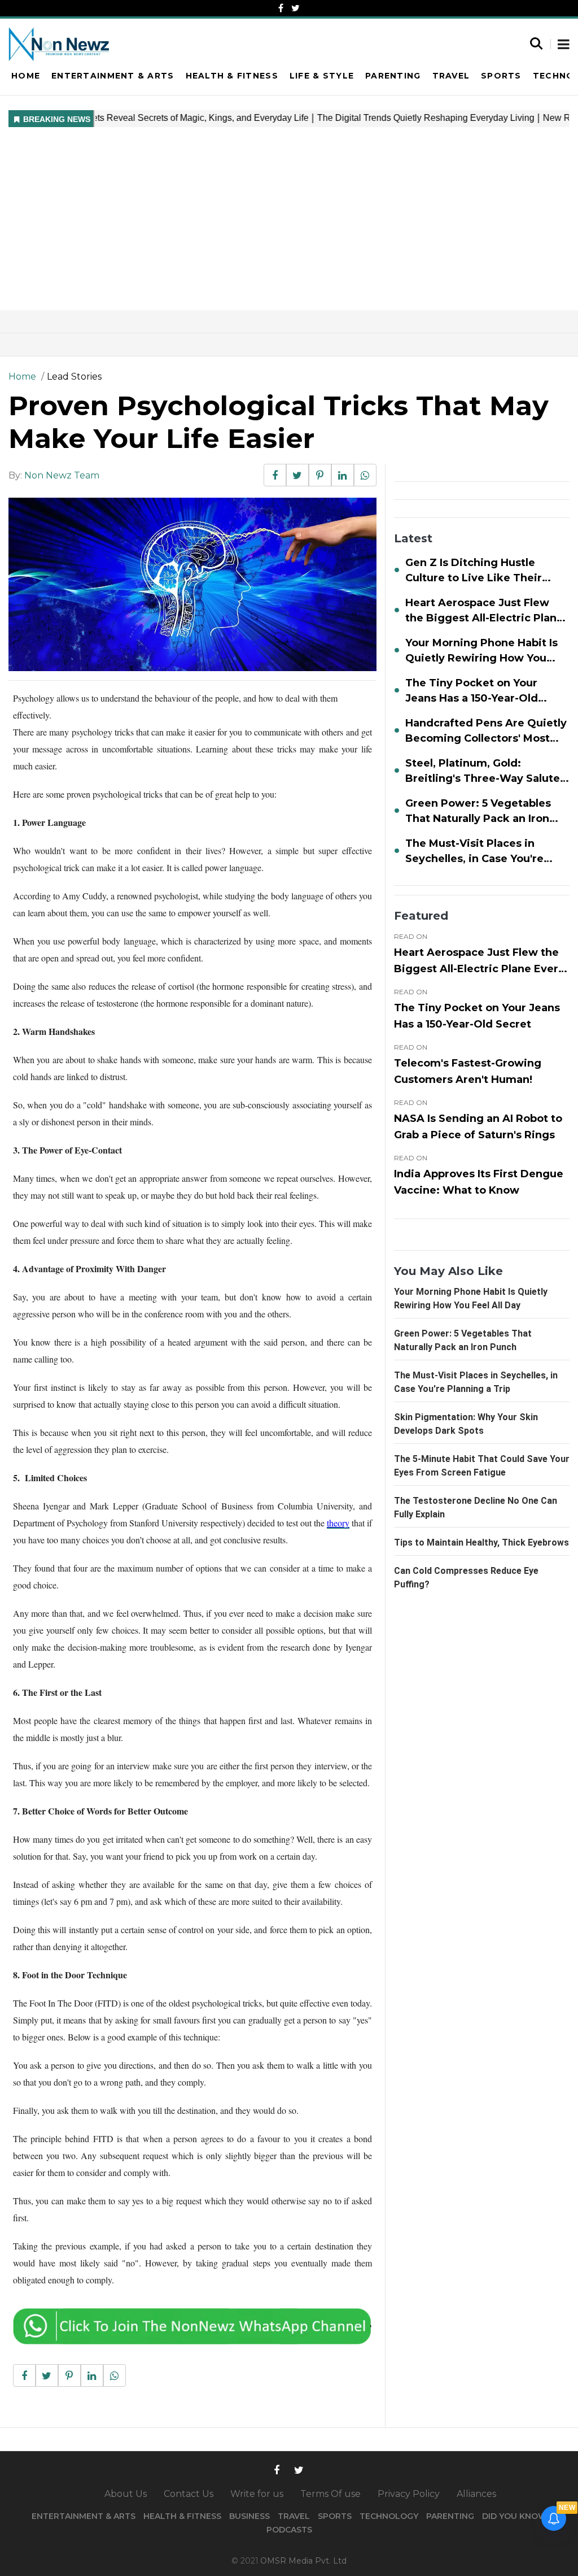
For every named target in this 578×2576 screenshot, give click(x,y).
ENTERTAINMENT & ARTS (84, 2516)
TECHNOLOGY (389, 2516)
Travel (451, 76)
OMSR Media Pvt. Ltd (303, 2561)
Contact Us (189, 2494)
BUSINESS (249, 2516)
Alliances (476, 2494)
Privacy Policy (409, 2494)
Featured (421, 916)
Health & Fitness (232, 76)
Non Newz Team (62, 475)
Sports (501, 76)
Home (26, 76)
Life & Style (322, 76)
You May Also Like (448, 1271)
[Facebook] (281, 8)
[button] (564, 45)
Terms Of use (330, 2494)
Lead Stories (74, 377)
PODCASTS (289, 2530)
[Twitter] (295, 8)
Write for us (257, 2494)
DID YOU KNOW (514, 2516)
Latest (413, 538)
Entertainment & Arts (113, 76)
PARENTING (450, 2516)
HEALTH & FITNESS (182, 2516)
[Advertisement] (289, 225)
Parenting (393, 76)
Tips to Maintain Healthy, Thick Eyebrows (481, 1542)
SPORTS (335, 2516)
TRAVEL (294, 2516)
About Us (126, 2494)
